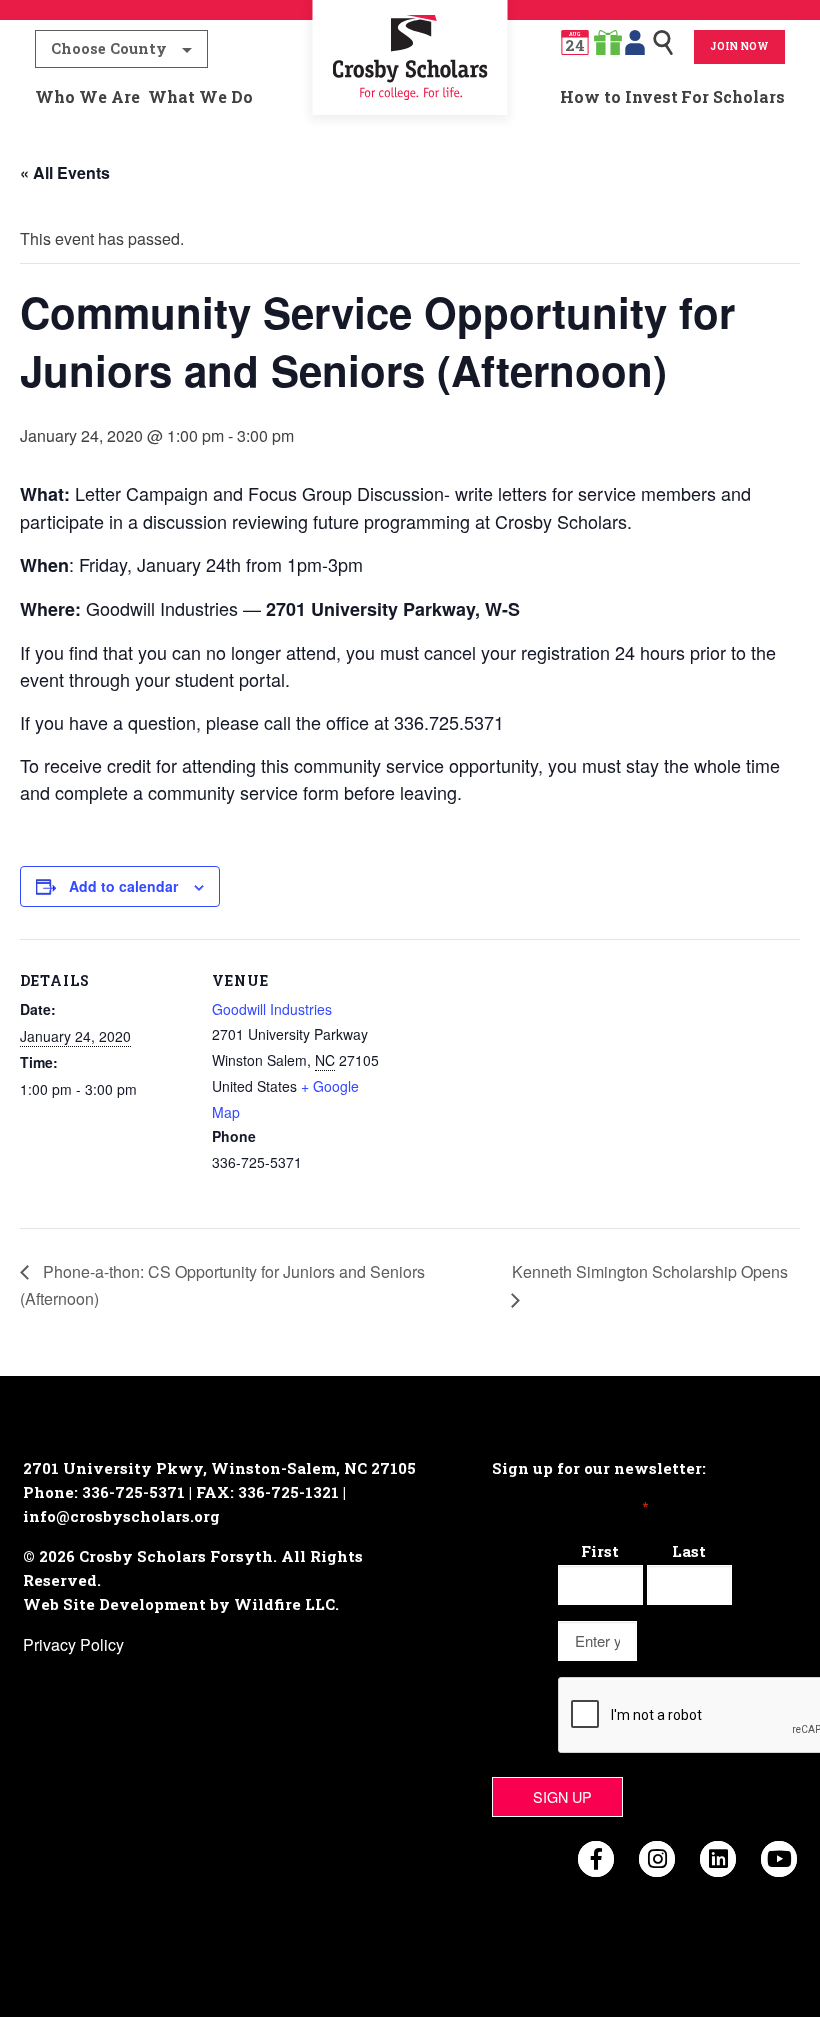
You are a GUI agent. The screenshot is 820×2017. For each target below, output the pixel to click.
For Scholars (733, 96)
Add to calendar (123, 886)
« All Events (65, 172)
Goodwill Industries (272, 1009)
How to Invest (619, 96)
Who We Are (87, 96)
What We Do (200, 96)
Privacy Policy (73, 1644)
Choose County (109, 48)
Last (689, 1551)
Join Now (739, 46)
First (600, 1551)
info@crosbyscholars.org (121, 1516)
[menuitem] (410, 97)
